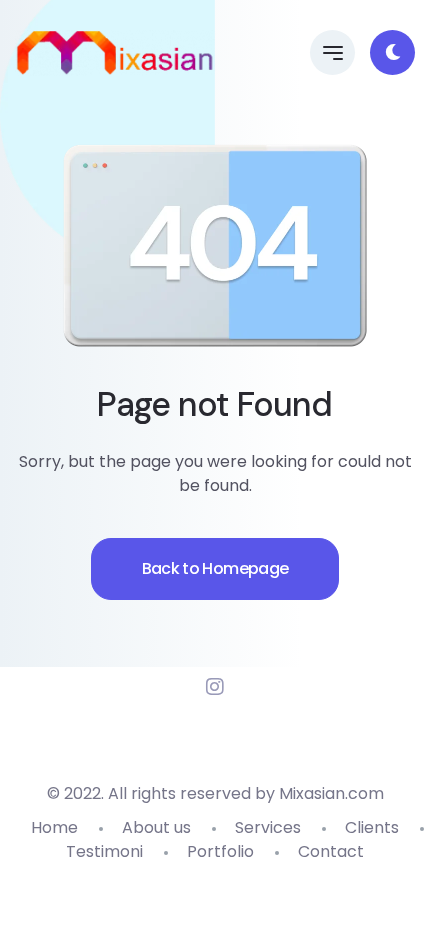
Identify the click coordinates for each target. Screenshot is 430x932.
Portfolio (220, 851)
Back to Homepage (215, 568)
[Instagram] (215, 687)
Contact (331, 851)
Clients (372, 827)
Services (268, 827)
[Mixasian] (115, 53)
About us (156, 827)
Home (54, 827)
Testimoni (104, 851)
